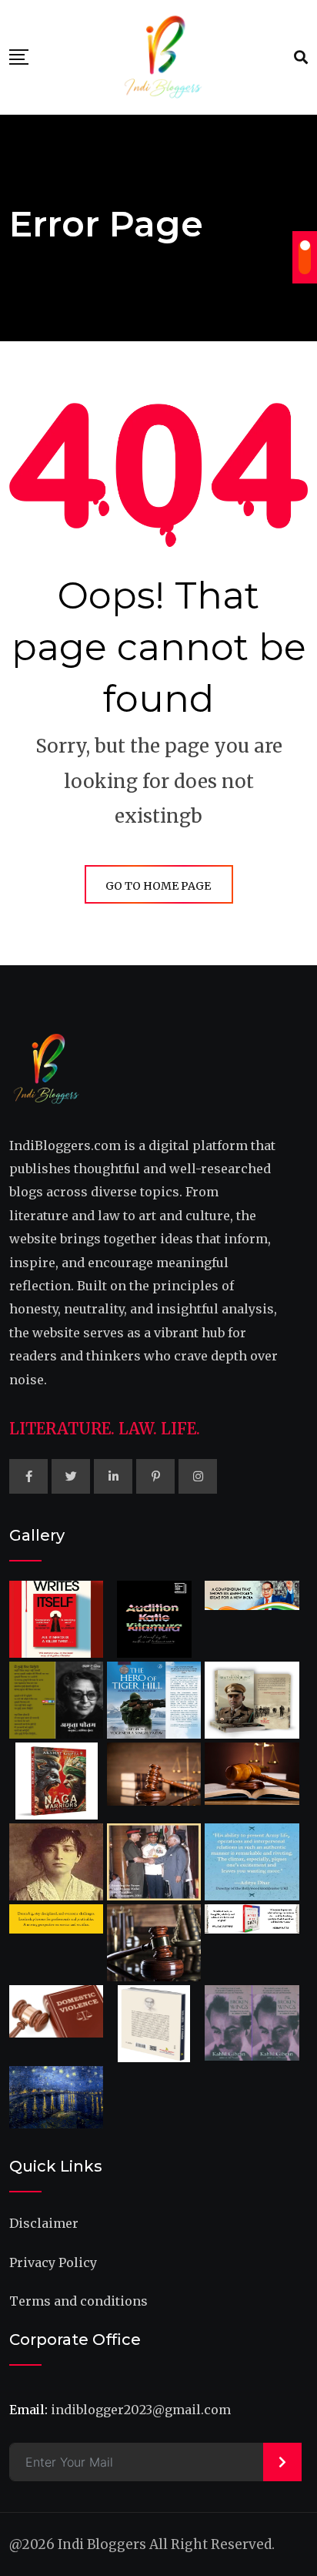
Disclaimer (44, 2223)
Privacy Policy (53, 2262)
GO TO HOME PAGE (158, 886)
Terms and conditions (78, 2301)
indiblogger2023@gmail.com (141, 2410)
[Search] (301, 57)
